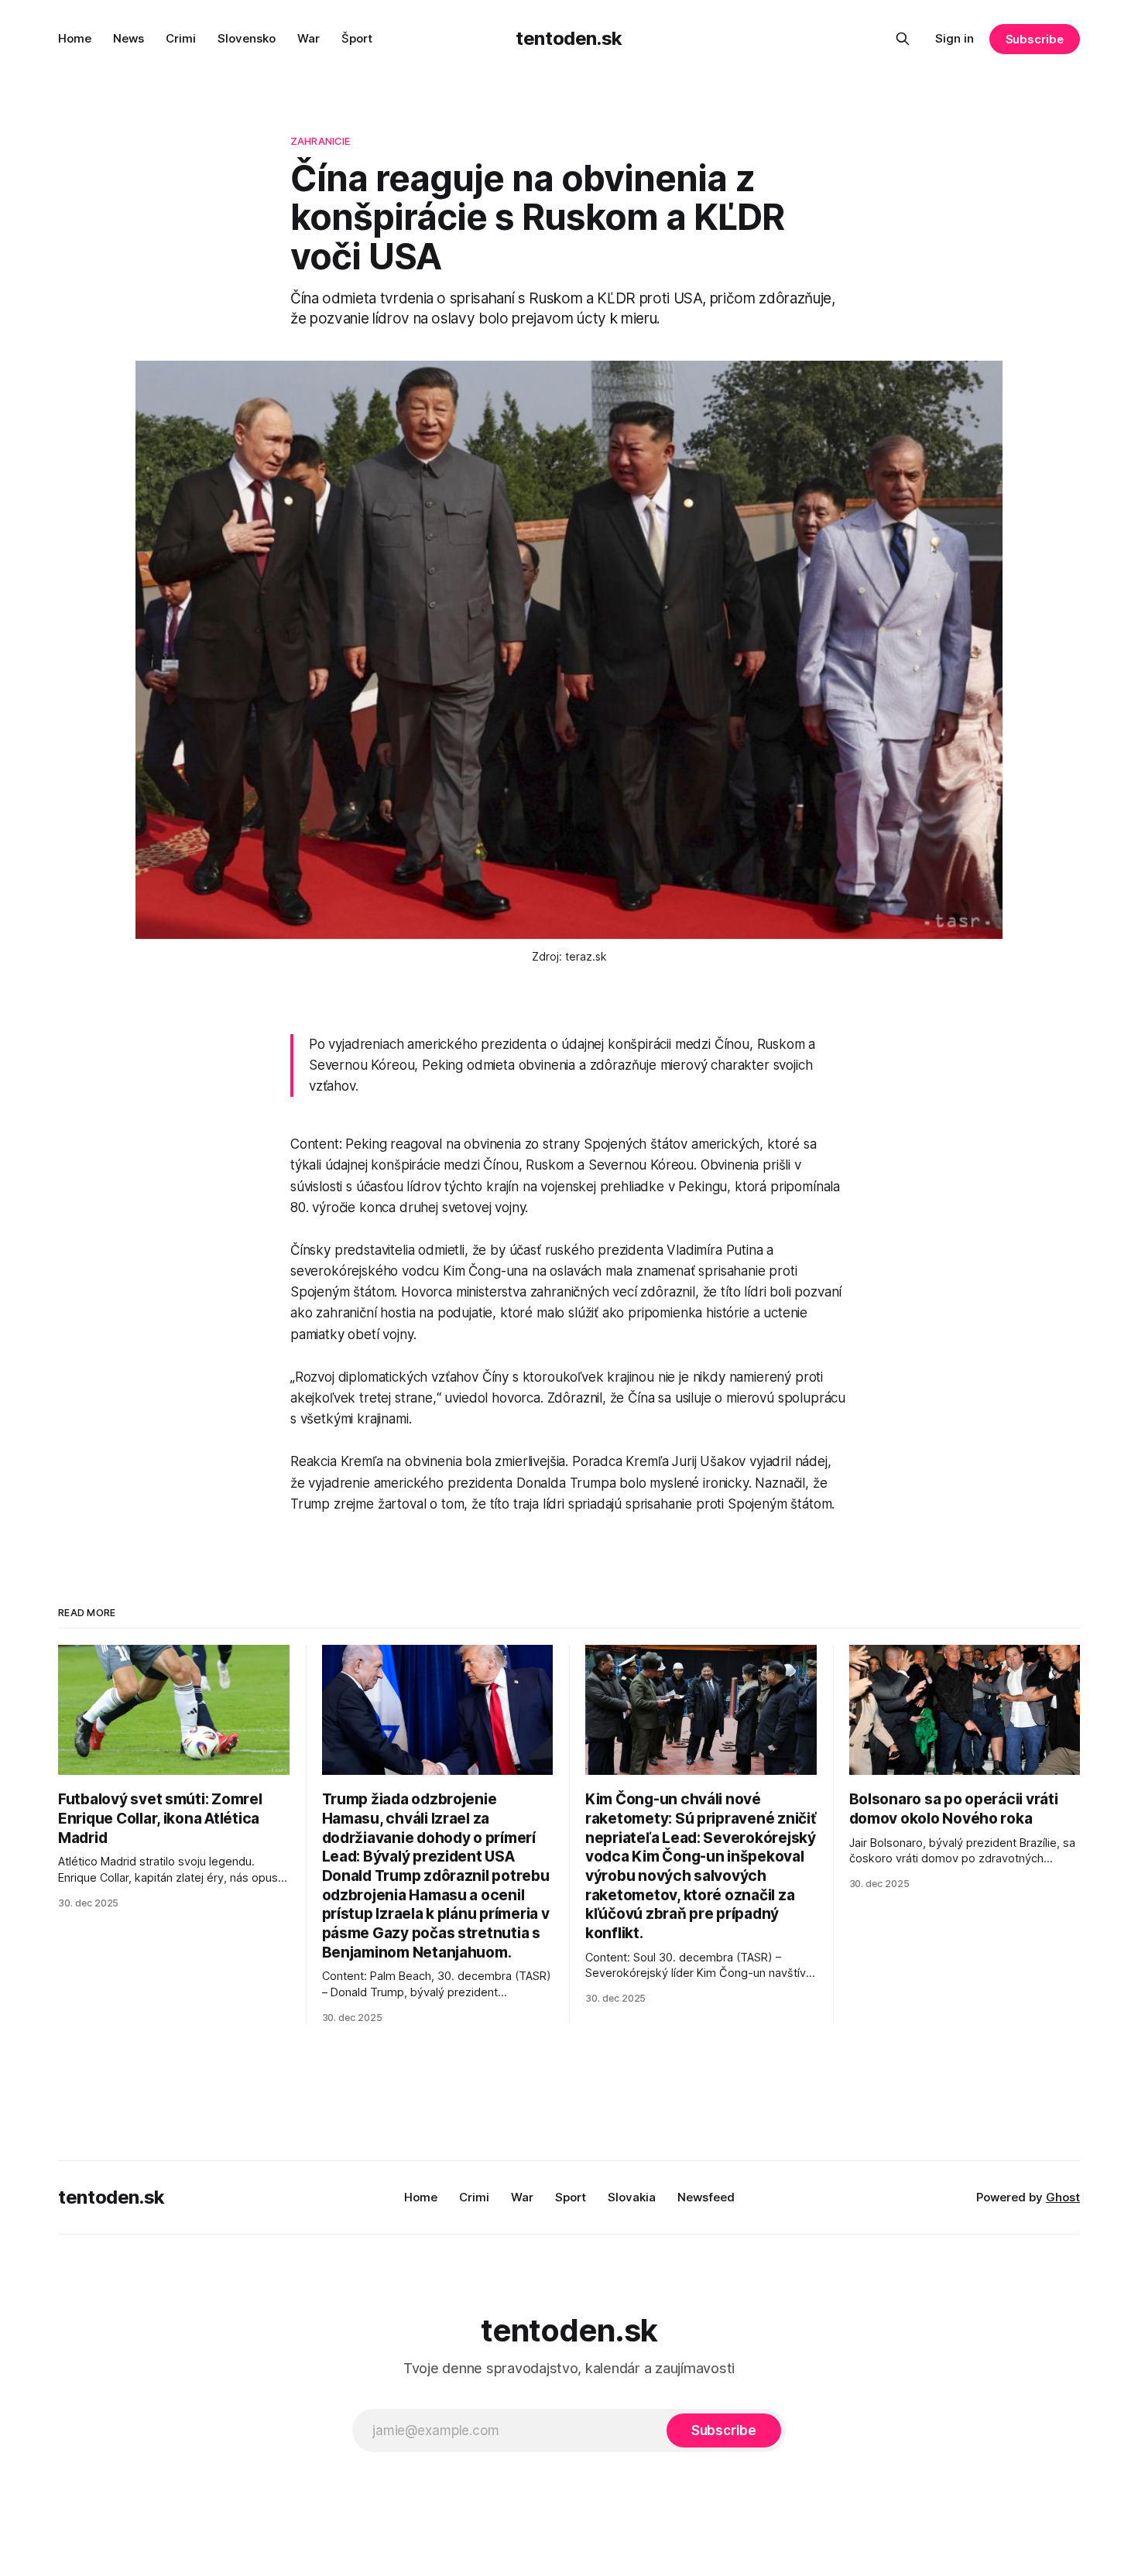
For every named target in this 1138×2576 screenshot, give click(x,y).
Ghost (1063, 2197)
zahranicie (320, 141)
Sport (571, 2197)
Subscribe (1035, 39)
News (129, 38)
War (308, 38)
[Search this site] (903, 39)
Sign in (955, 38)
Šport (357, 38)
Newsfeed (706, 2197)
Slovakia (632, 2197)
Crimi (181, 38)
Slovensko (247, 38)
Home (75, 38)
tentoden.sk (569, 38)
